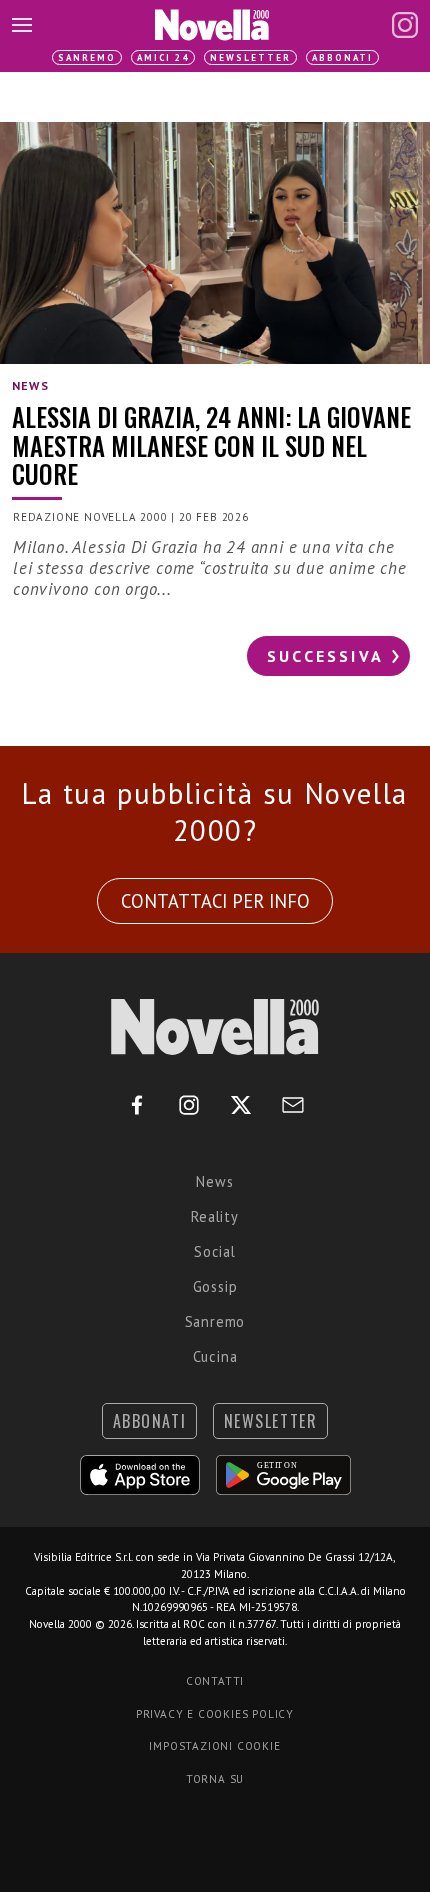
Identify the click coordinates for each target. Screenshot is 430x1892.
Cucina (215, 1356)
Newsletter (250, 57)
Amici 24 (163, 57)
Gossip (215, 1286)
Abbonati (342, 57)
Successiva (325, 656)
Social (215, 1251)
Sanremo (87, 57)
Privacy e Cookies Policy (215, 1714)
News (214, 1181)
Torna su (215, 1779)
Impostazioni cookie (214, 1746)
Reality (215, 1216)
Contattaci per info (215, 901)
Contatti (215, 1681)
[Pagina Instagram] (405, 25)
